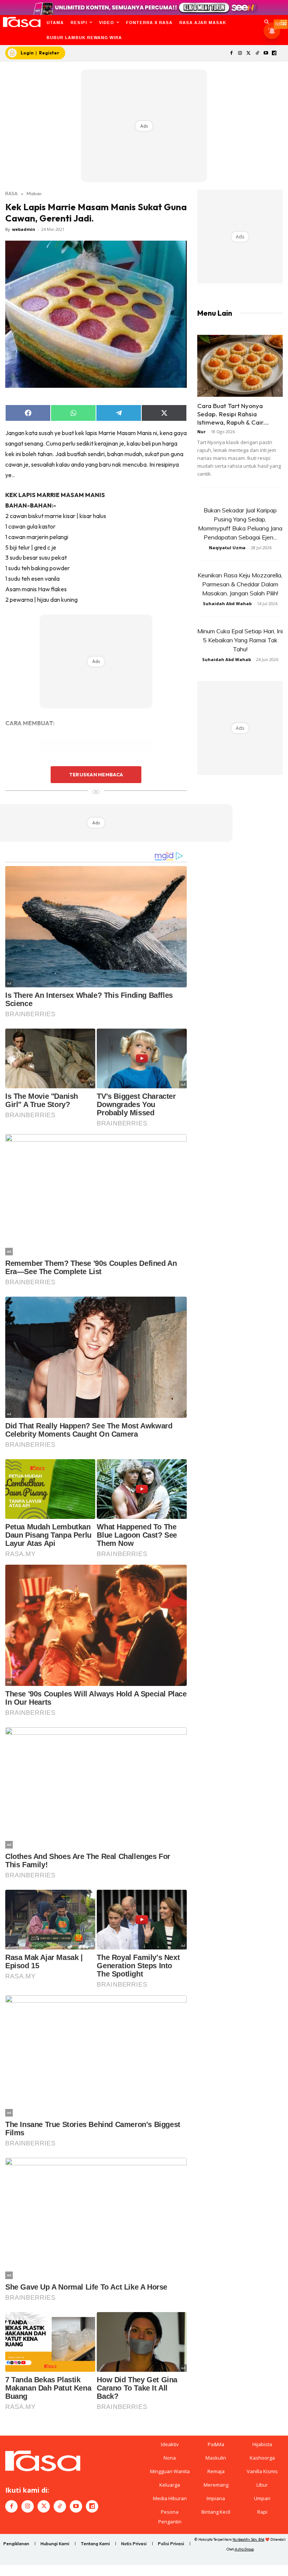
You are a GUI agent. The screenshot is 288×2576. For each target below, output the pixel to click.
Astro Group (244, 2549)
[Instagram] (240, 53)
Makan (34, 193)
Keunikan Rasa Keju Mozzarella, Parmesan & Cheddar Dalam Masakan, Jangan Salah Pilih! (240, 584)
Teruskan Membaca (96, 774)
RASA (11, 193)
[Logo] (22, 22)
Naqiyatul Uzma (227, 548)
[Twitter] (249, 53)
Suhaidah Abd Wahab (227, 603)
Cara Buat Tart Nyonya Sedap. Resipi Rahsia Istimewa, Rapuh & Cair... (233, 414)
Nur (201, 432)
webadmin (24, 229)
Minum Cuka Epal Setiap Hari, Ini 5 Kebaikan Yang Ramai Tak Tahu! (240, 640)
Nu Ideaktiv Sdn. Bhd (248, 2539)
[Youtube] (266, 53)
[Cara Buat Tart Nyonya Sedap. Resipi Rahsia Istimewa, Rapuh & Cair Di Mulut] (240, 366)
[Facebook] (232, 53)
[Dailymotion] (274, 53)
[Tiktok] (257, 53)
